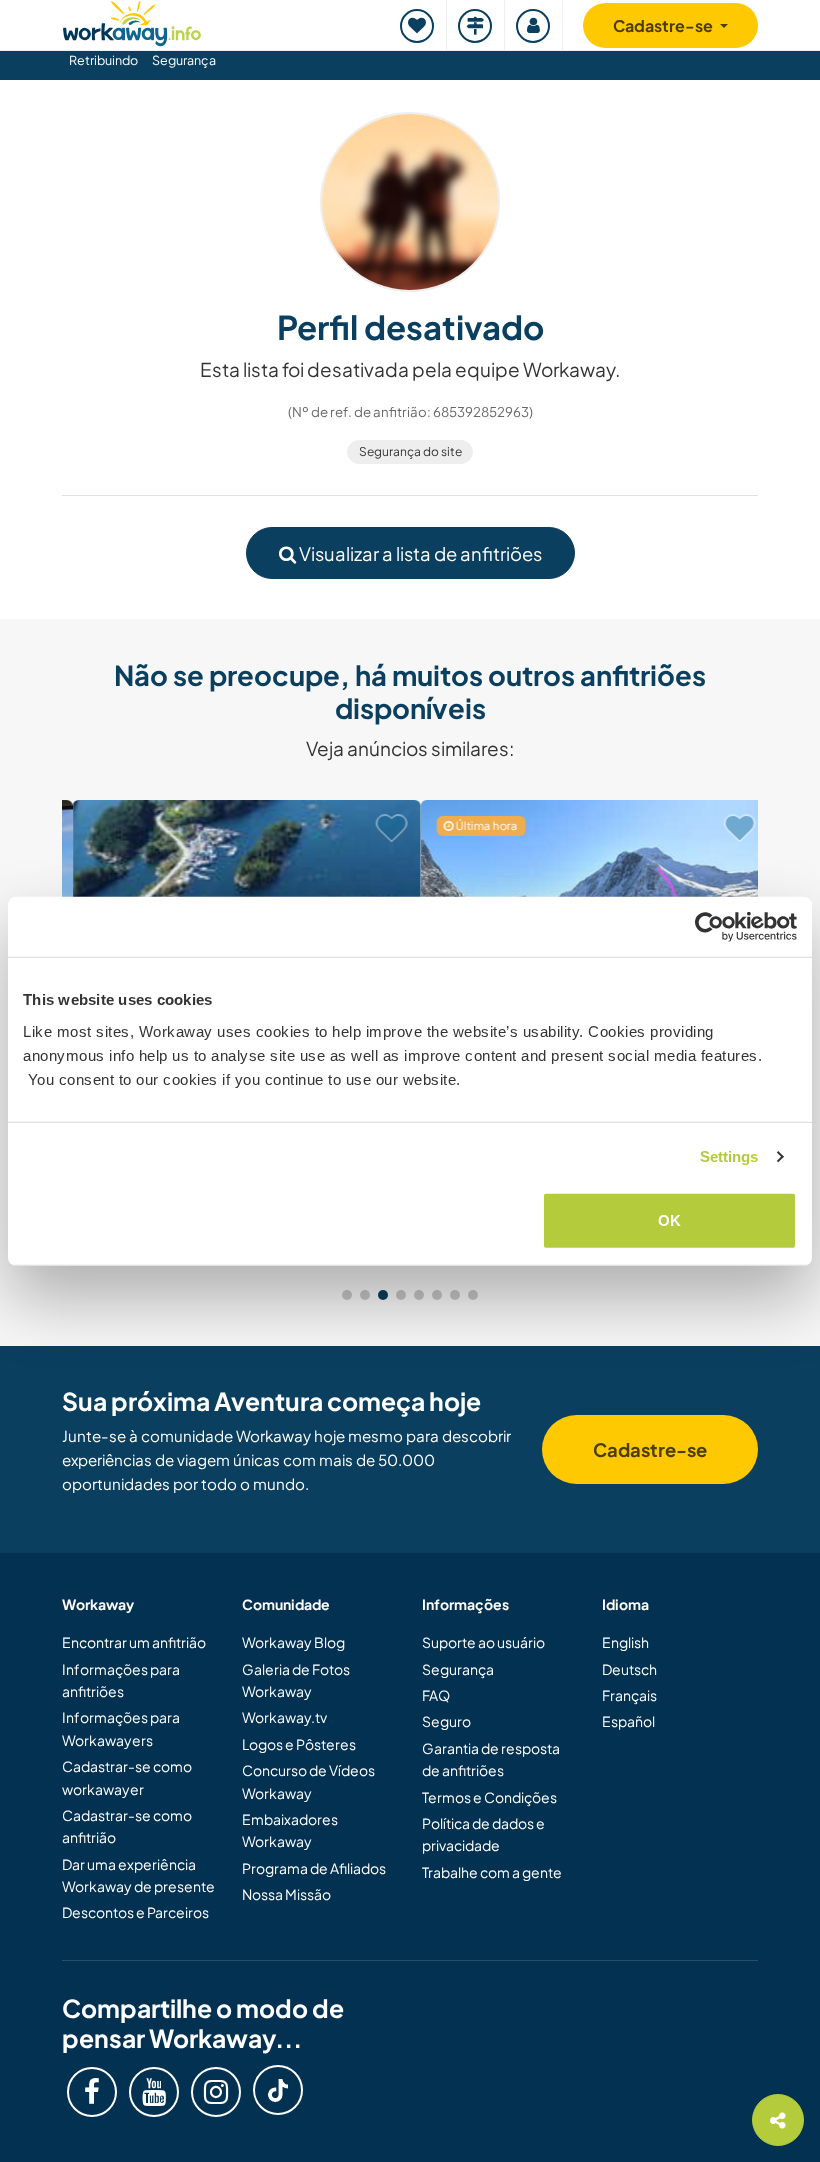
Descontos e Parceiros (135, 1912)
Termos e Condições (489, 1797)
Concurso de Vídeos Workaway (308, 1781)
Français (629, 1695)
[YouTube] (154, 2092)
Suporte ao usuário (483, 1642)
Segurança (184, 60)
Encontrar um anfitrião (134, 1642)
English (625, 1642)
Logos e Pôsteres (299, 1744)
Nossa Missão (286, 1894)
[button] (347, 1295)
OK (669, 1219)
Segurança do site (410, 451)
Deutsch (629, 1669)
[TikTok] (278, 2090)
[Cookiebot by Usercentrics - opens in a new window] (709, 927)
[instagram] (216, 2092)
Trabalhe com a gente (492, 1872)
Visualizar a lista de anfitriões (419, 553)
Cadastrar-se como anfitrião (127, 1826)
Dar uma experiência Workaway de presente (138, 1875)
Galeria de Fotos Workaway (296, 1680)
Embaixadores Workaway (290, 1830)
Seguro (446, 1721)
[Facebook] (92, 2092)
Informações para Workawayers (121, 1728)
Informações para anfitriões (121, 1680)
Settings (729, 1156)
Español (628, 1721)
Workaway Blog (293, 1642)
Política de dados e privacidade (483, 1834)
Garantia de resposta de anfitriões (491, 1759)
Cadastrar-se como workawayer (127, 1777)
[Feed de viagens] (476, 25)
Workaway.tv (284, 1717)
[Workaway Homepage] (132, 20)
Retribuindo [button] (103, 60)
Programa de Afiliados (314, 1868)
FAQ (436, 1695)
